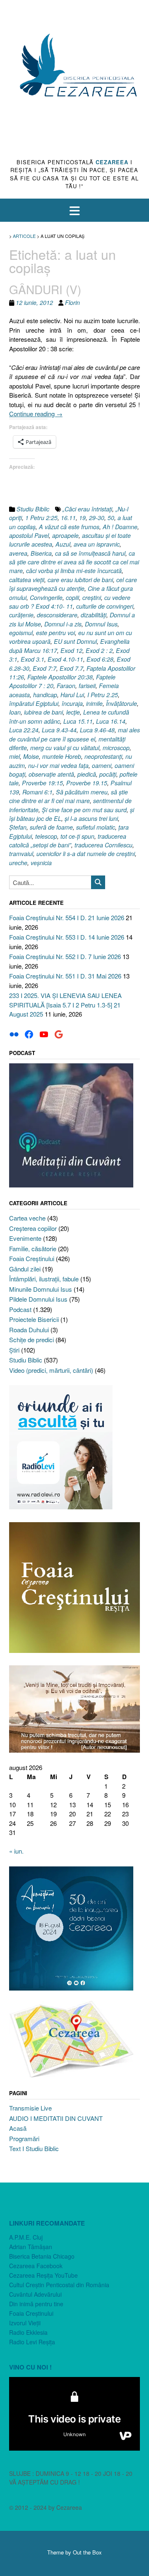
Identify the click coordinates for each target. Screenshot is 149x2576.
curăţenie (21, 615)
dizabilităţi (94, 615)
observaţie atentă (51, 774)
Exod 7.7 (71, 668)
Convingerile (46, 597)
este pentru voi (55, 633)
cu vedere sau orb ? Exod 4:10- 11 (70, 602)
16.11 (68, 518)
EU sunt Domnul (75, 641)
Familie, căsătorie (33, 1248)
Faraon (66, 686)
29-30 (97, 518)
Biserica (41, 553)
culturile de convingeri (105, 606)
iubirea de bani (43, 712)
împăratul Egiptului (34, 703)
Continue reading (36, 414)
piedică (87, 774)
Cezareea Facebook (36, 2266)
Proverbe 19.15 (87, 783)
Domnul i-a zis (63, 624)
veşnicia (41, 863)
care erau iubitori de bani (80, 580)
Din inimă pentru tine (36, 2304)
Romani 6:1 (37, 792)
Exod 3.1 (32, 659)
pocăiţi (108, 774)
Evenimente (25, 1238)
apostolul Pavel (29, 535)
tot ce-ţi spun (77, 836)
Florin (72, 302)
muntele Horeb (62, 756)
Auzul (63, 544)
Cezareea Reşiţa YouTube (43, 2275)
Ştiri (14, 1350)
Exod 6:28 (100, 659)
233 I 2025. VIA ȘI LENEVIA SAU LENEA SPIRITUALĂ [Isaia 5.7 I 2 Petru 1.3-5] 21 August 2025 (65, 1005)
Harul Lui (72, 695)
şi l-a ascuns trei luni (91, 818)
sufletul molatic (96, 827)
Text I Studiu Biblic (34, 2148)
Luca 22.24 (24, 730)
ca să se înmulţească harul (90, 553)
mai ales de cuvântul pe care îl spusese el (74, 734)
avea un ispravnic (97, 544)
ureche (18, 863)
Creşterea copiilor (33, 1228)
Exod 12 (71, 650)
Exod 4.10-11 (65, 659)
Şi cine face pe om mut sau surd (84, 810)
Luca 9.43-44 (59, 730)
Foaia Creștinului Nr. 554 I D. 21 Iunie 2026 (67, 917)
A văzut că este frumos (69, 527)
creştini (92, 597)
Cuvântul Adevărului (35, 2294)
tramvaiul (21, 854)
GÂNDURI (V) (45, 289)
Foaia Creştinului (32, 1258)
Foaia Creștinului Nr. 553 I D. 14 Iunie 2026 (67, 937)
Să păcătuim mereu (82, 792)
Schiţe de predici (31, 1340)
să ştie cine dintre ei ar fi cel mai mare (68, 796)
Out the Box (87, 2552)
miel (14, 756)
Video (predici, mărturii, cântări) (51, 1370)
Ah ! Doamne (120, 527)
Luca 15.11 (78, 721)
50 (111, 518)
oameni (102, 765)
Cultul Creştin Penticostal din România (59, 2285)
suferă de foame (51, 827)
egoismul (21, 633)
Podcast (20, 1309)
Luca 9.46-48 (97, 730)
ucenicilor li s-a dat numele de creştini (86, 854)
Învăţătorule (121, 703)
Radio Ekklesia (28, 2332)
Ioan (15, 712)
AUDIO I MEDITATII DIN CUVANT (56, 2118)
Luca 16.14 (111, 721)
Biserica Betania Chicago (42, 2256)
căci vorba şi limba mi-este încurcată (74, 571)
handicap (45, 695)
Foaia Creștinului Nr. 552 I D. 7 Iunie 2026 (65, 956)
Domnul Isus (101, 624)
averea (18, 553)
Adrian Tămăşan (31, 2247)
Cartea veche (27, 1218)
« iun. (16, 1851)
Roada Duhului (29, 1330)
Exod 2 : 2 (99, 650)
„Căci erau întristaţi (87, 509)
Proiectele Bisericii (34, 1319)
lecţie (73, 712)
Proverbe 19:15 (42, 783)
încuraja (72, 703)
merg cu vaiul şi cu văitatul (65, 748)
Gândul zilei (25, 1269)
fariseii (87, 686)
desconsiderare (57, 615)
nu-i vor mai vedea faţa (58, 765)
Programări (24, 2138)
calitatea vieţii (27, 580)
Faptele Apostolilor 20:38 (60, 677)
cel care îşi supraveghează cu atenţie (73, 584)
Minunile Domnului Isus (41, 1289)
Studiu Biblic (33, 509)
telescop (46, 836)
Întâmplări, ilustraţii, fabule (44, 1279)
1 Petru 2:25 (41, 518)
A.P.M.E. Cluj (26, 2237)
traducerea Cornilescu (103, 845)
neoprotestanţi (103, 756)
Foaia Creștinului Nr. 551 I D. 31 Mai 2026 (65, 976)
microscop (116, 748)
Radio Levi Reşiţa (32, 2342)
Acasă (18, 2128)
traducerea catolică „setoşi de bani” (68, 841)
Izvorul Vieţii (25, 2323)
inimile (94, 703)
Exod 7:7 (44, 668)
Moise (31, 756)
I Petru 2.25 (103, 695)
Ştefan (18, 827)
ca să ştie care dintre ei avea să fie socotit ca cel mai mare (74, 562)
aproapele (65, 535)
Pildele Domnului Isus (38, 1299)
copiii (72, 597)
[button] (74, 210)
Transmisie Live (30, 2108)
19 (82, 518)
